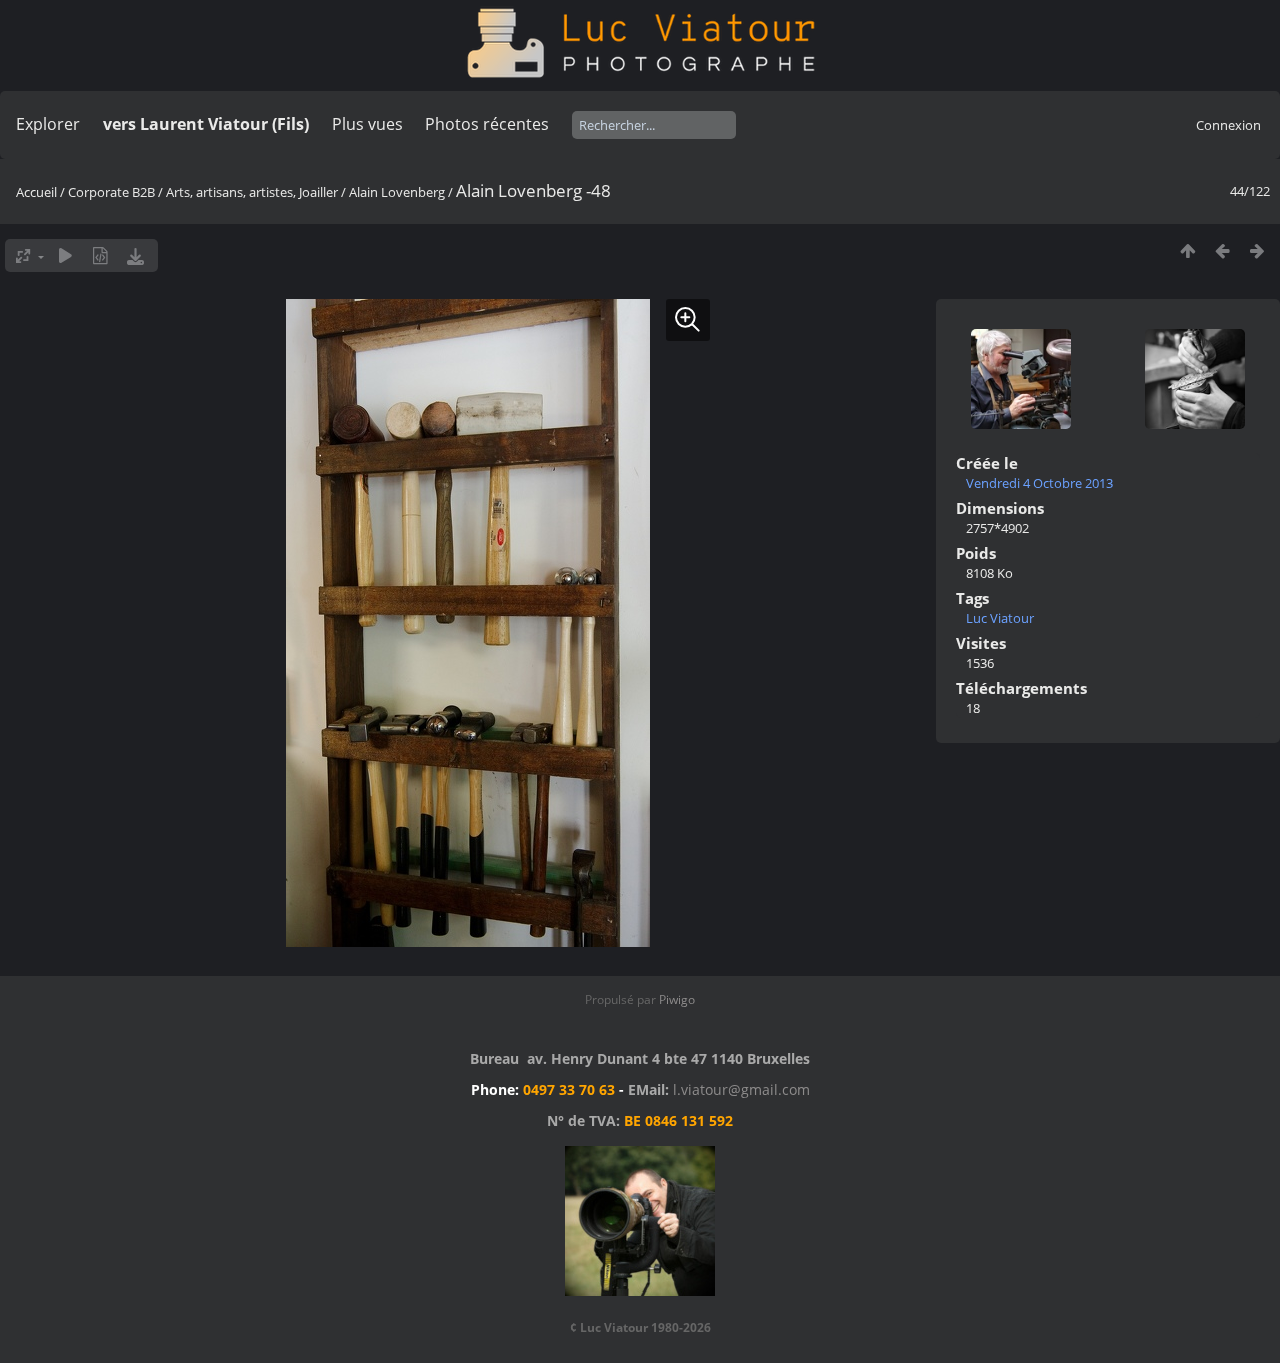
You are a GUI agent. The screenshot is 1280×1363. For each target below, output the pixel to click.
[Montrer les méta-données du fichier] (100, 255)
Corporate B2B (111, 192)
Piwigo (677, 999)
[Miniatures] (1187, 250)
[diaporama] (65, 255)
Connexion (1228, 125)
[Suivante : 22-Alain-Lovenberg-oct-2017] (1257, 250)
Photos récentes (487, 124)
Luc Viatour (1000, 618)
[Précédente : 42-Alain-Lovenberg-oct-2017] (1222, 250)
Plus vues (367, 124)
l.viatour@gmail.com (741, 1089)
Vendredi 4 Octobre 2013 (1039, 483)
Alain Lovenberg (397, 192)
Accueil (36, 192)
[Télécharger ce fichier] (135, 255)
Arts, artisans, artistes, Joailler (252, 192)
